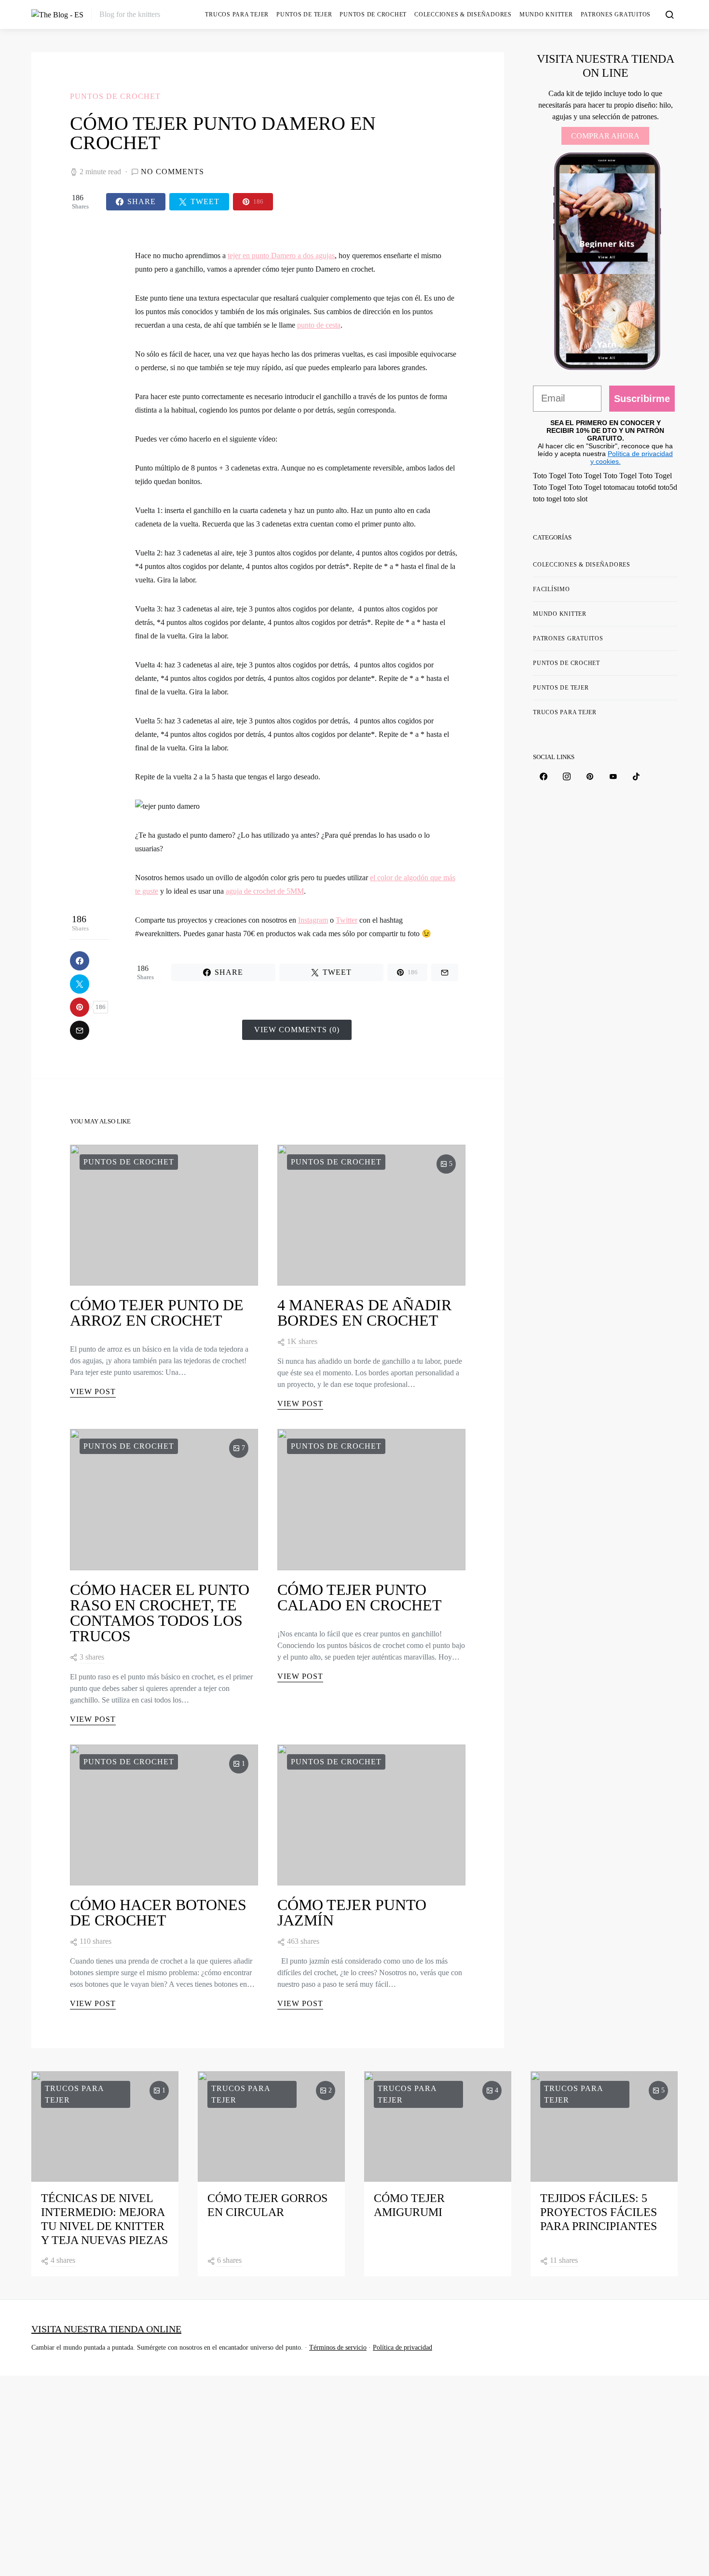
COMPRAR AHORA (605, 136)
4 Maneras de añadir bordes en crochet (364, 1313)
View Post (93, 1392)
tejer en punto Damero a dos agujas (281, 256)
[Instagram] (567, 776)
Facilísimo (552, 589)
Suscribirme (642, 399)
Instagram (313, 920)
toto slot (575, 499)
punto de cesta (319, 325)
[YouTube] (613, 776)
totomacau (619, 487)
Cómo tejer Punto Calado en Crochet (360, 1597)
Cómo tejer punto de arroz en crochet (157, 1313)
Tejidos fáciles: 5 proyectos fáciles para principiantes (599, 2212)
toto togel (547, 499)
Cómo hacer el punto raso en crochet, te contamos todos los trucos (160, 1613)
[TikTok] (636, 776)
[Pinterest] (590, 776)
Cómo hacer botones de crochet (158, 1912)
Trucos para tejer (237, 14)
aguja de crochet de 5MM (265, 891)
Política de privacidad (402, 2347)
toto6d (646, 487)
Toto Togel (550, 476)
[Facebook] (544, 776)
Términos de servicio (338, 2347)
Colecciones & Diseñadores (463, 14)
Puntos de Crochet (373, 14)
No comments (172, 172)
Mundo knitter (546, 14)
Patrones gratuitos (616, 14)
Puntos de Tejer (304, 14)
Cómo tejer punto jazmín (352, 1912)
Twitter (347, 920)
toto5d (668, 487)
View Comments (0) (297, 1030)
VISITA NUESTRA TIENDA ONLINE (106, 2329)
